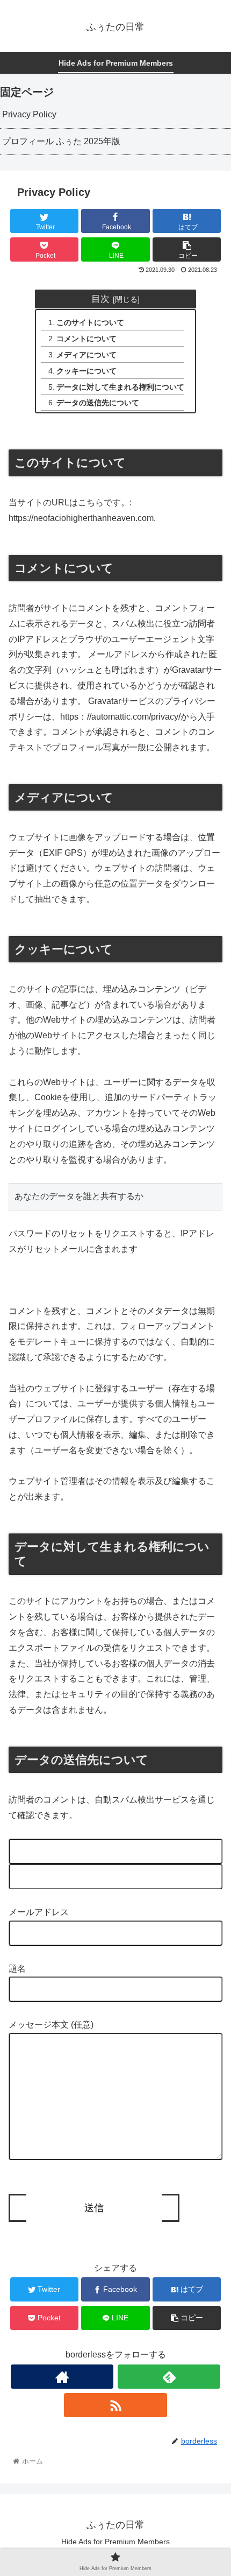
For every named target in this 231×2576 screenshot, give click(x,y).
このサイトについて (90, 322)
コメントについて (86, 339)
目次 (100, 299)
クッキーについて (86, 371)
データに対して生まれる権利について (120, 387)
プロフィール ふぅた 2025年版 (61, 141)
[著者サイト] (62, 2377)
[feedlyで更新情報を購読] (169, 2377)
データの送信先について (98, 403)
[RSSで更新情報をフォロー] (115, 2405)
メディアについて (86, 355)
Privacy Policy (29, 114)
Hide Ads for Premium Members (115, 2542)
